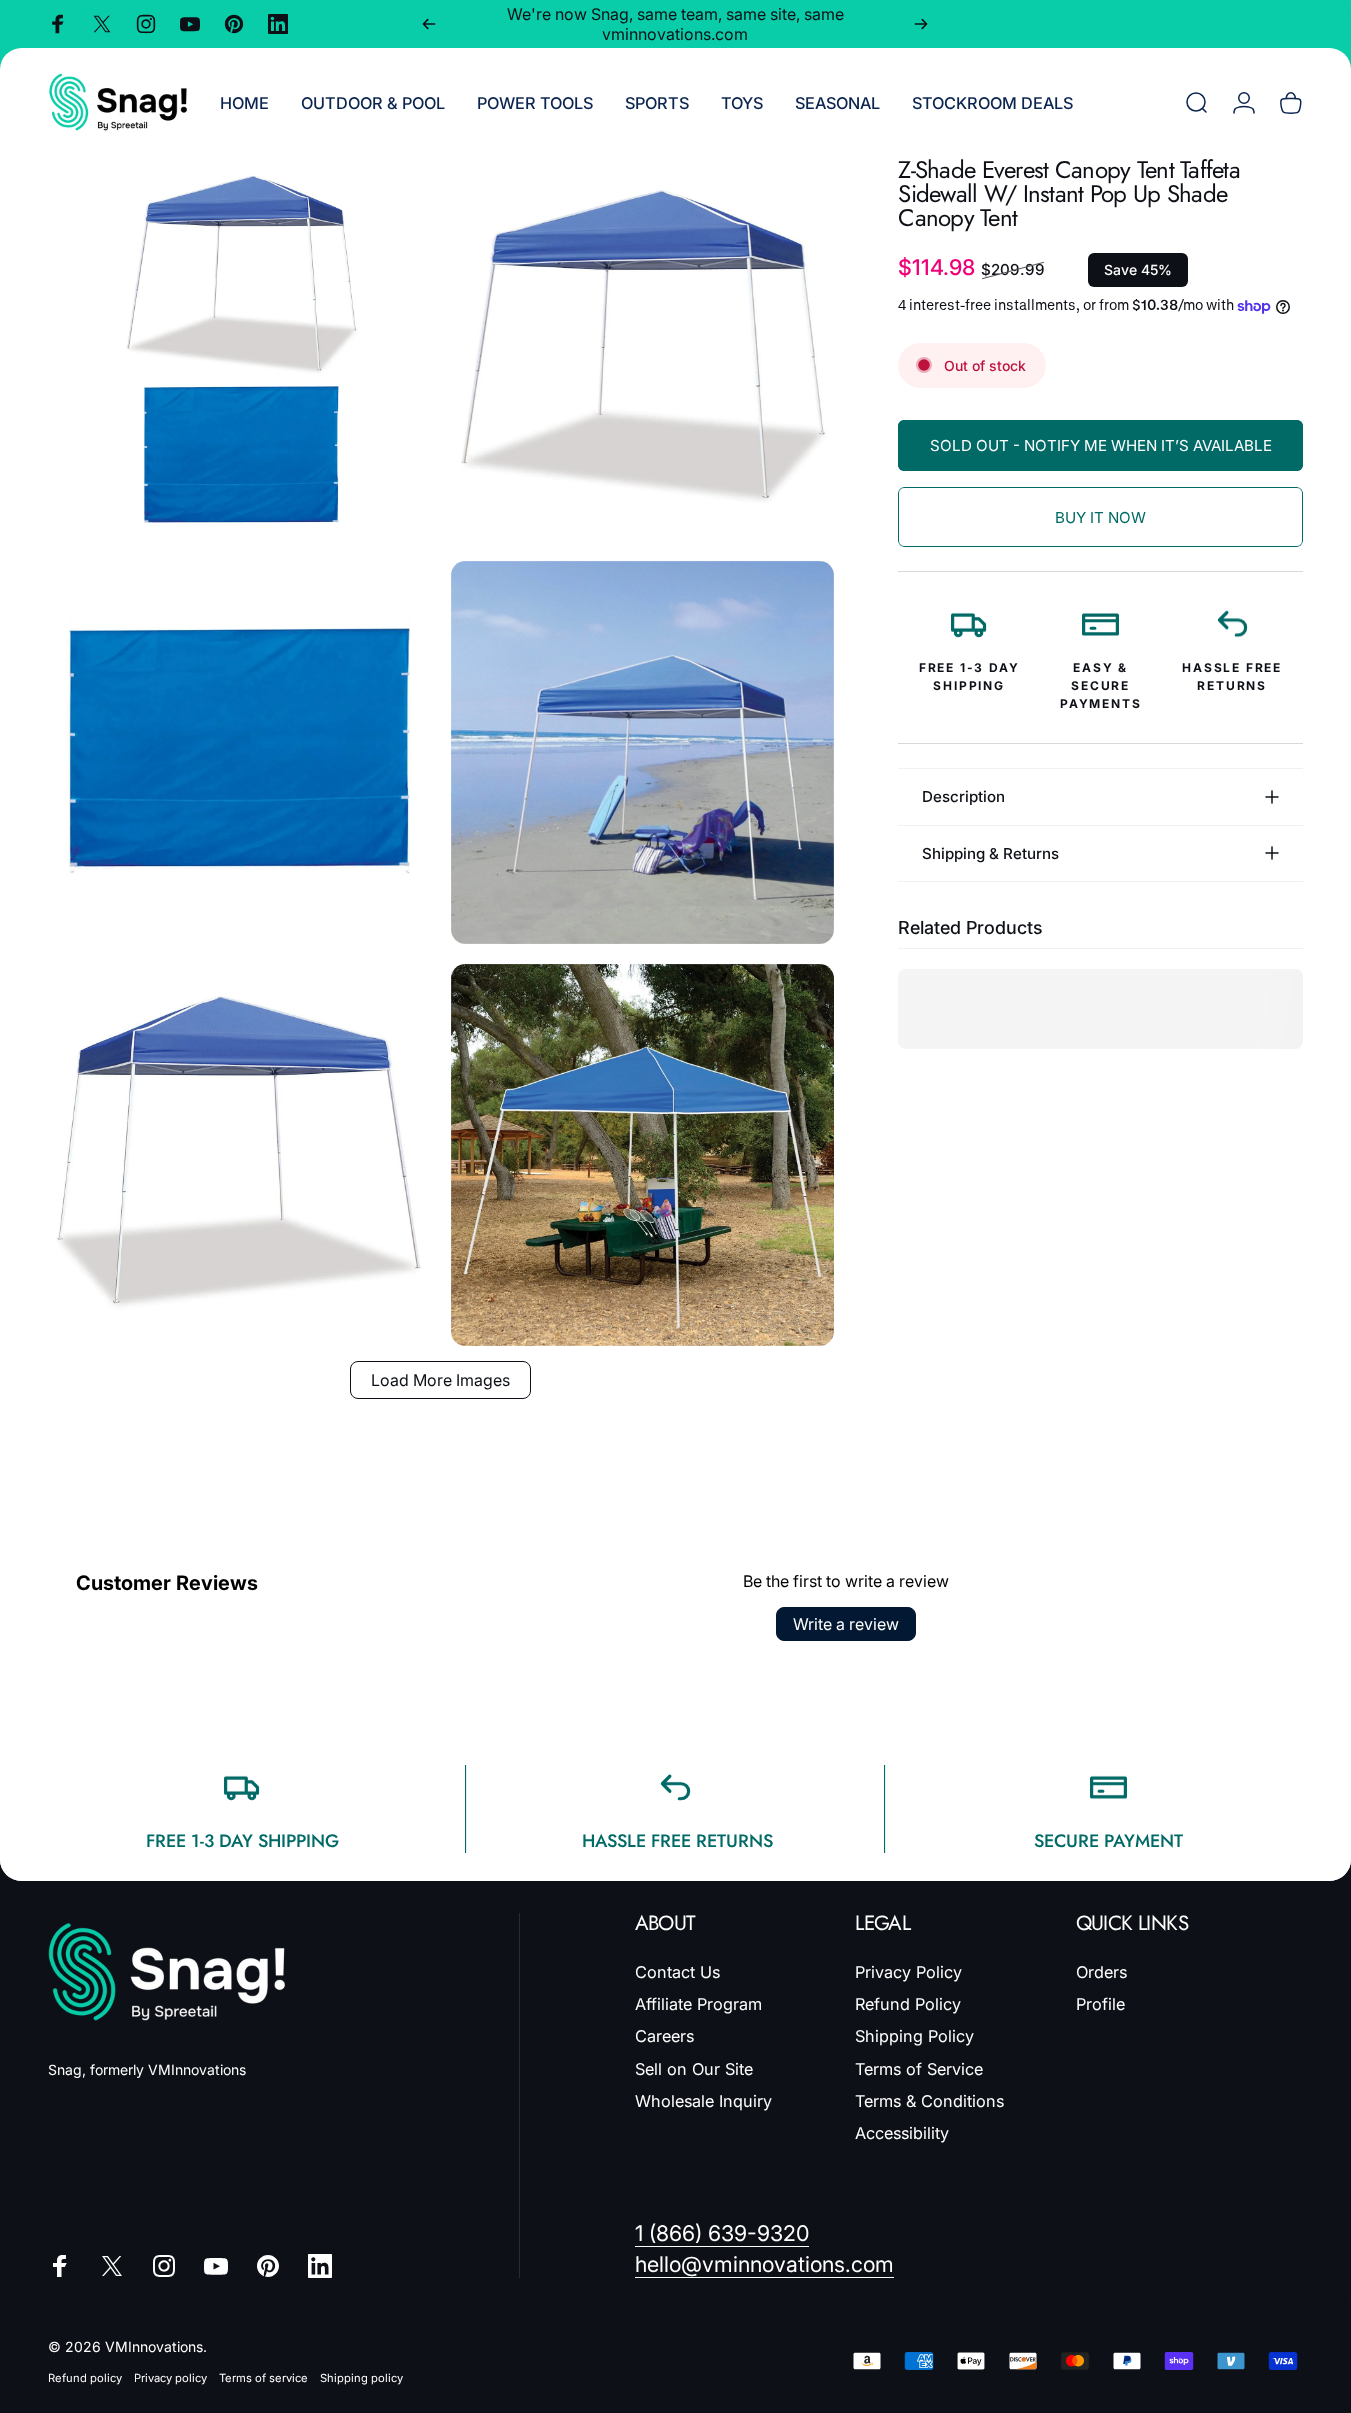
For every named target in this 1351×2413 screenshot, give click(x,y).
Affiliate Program (698, 2004)
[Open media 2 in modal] (642, 349)
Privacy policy (170, 2378)
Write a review (846, 1624)
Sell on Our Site (694, 2069)
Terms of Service (919, 2069)
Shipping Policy (914, 2036)
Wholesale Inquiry (703, 2101)
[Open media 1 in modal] (239, 349)
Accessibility (902, 2133)
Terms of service (263, 2378)
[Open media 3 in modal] (239, 752)
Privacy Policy (908, 1972)
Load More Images (440, 1380)
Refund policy (85, 2378)
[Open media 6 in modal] (642, 1155)
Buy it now (1100, 517)
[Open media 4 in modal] (642, 752)
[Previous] (429, 24)
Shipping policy (361, 2378)
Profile (1100, 2004)
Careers (664, 2036)
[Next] (921, 24)
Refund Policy (908, 2004)
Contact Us (677, 1972)
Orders (1101, 1972)
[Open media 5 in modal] (239, 1155)
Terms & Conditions (929, 2101)
